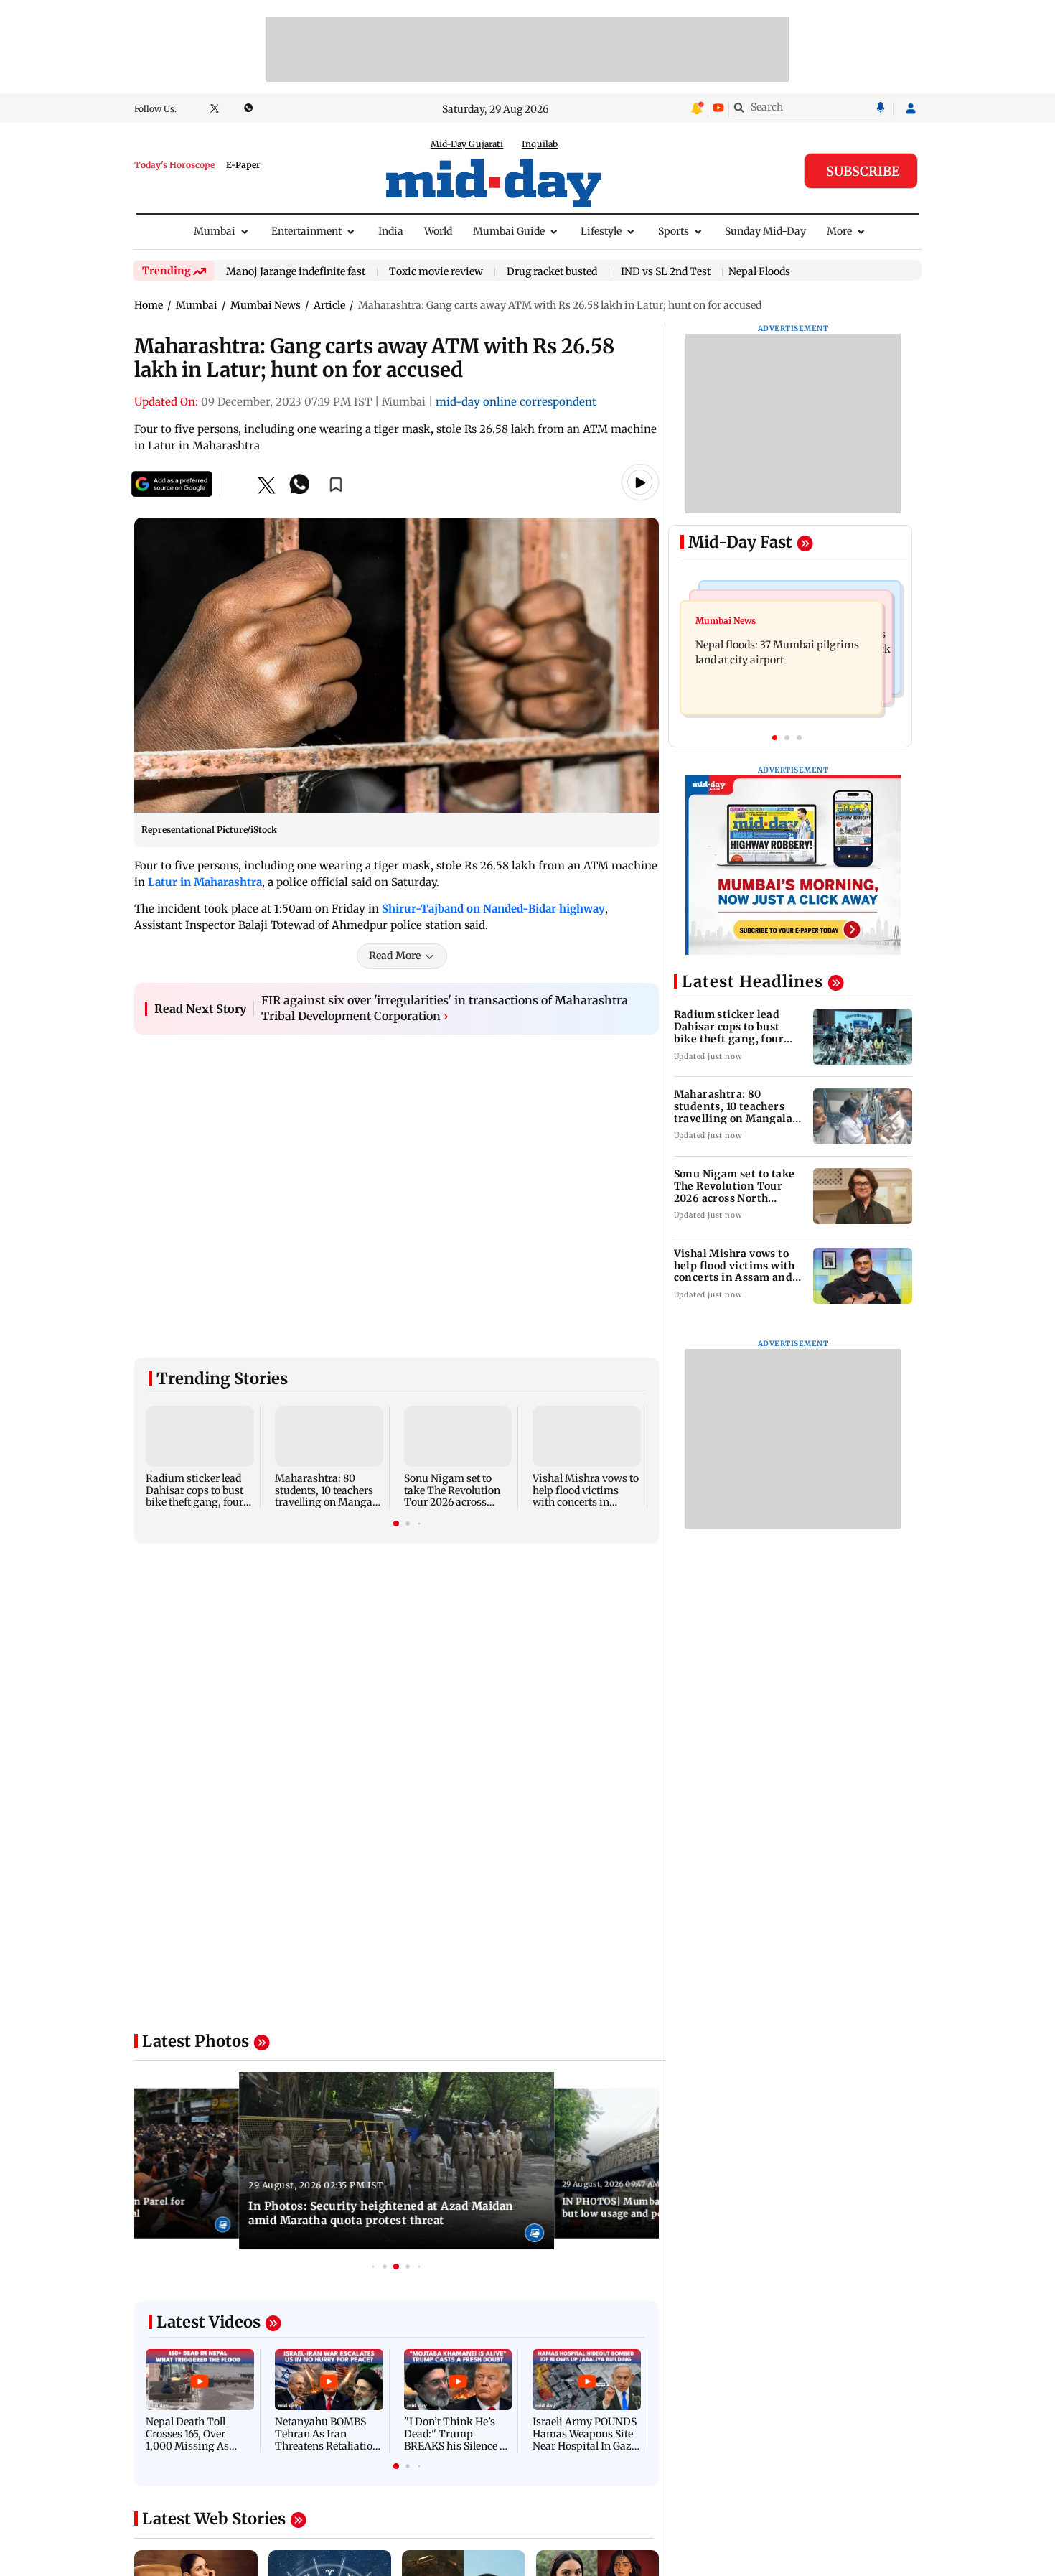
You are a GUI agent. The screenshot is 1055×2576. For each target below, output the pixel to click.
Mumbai (215, 231)
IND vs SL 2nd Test (666, 272)
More (839, 231)
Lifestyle (601, 231)
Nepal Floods (759, 271)
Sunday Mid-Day (765, 231)
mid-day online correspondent (516, 402)
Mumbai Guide (509, 231)
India (391, 231)
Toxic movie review (436, 272)
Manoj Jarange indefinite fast (296, 272)
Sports (674, 231)
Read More (395, 956)
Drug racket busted (552, 272)
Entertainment (306, 231)
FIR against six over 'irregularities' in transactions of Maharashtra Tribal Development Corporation (445, 1008)
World (438, 231)
